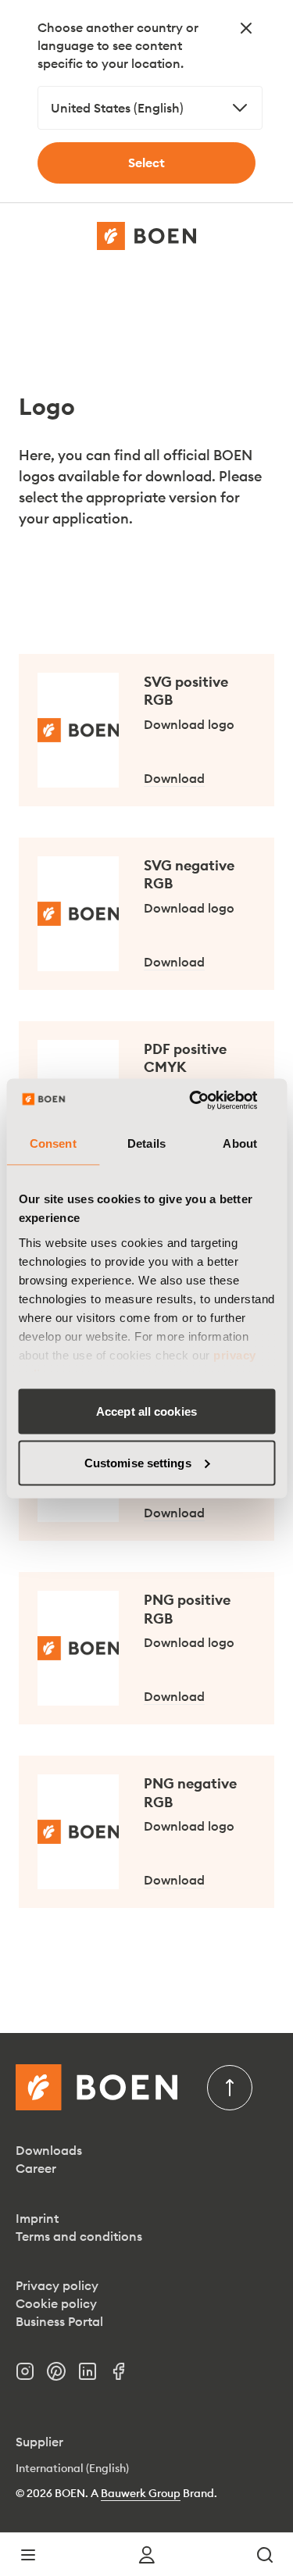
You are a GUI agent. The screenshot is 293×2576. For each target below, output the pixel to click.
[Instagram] (31, 2376)
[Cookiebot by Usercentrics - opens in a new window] (209, 1100)
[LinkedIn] (94, 2376)
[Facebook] (125, 2376)
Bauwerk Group (141, 2493)
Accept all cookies (146, 1411)
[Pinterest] (63, 2376)
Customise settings (138, 1462)
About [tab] (240, 1143)
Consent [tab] (53, 1143)
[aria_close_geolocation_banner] (246, 28)
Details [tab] (146, 1143)
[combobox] (150, 108)
